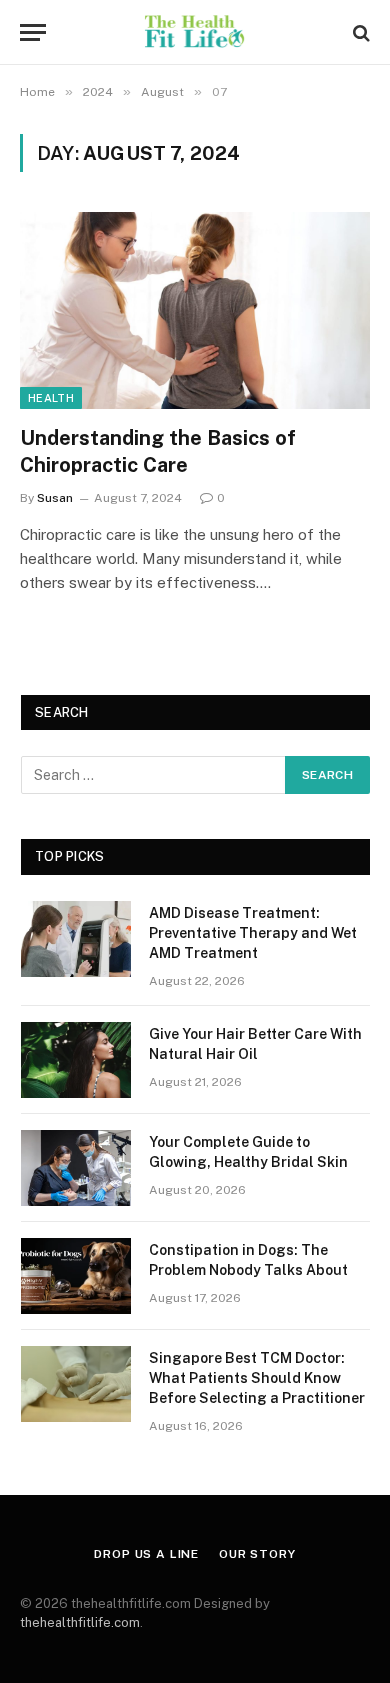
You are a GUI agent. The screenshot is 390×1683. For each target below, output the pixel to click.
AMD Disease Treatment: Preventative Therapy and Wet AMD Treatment (253, 933)
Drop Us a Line (146, 1554)
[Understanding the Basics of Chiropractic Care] (195, 310)
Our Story (257, 1554)
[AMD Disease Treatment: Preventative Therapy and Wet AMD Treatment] (76, 939)
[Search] (359, 32)
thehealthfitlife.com (80, 1622)
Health (51, 398)
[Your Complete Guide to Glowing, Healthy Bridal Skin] (76, 1168)
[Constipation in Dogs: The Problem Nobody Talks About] (76, 1276)
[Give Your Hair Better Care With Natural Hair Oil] (76, 1060)
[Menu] (33, 32)
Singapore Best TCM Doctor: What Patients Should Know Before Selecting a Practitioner (257, 1378)
